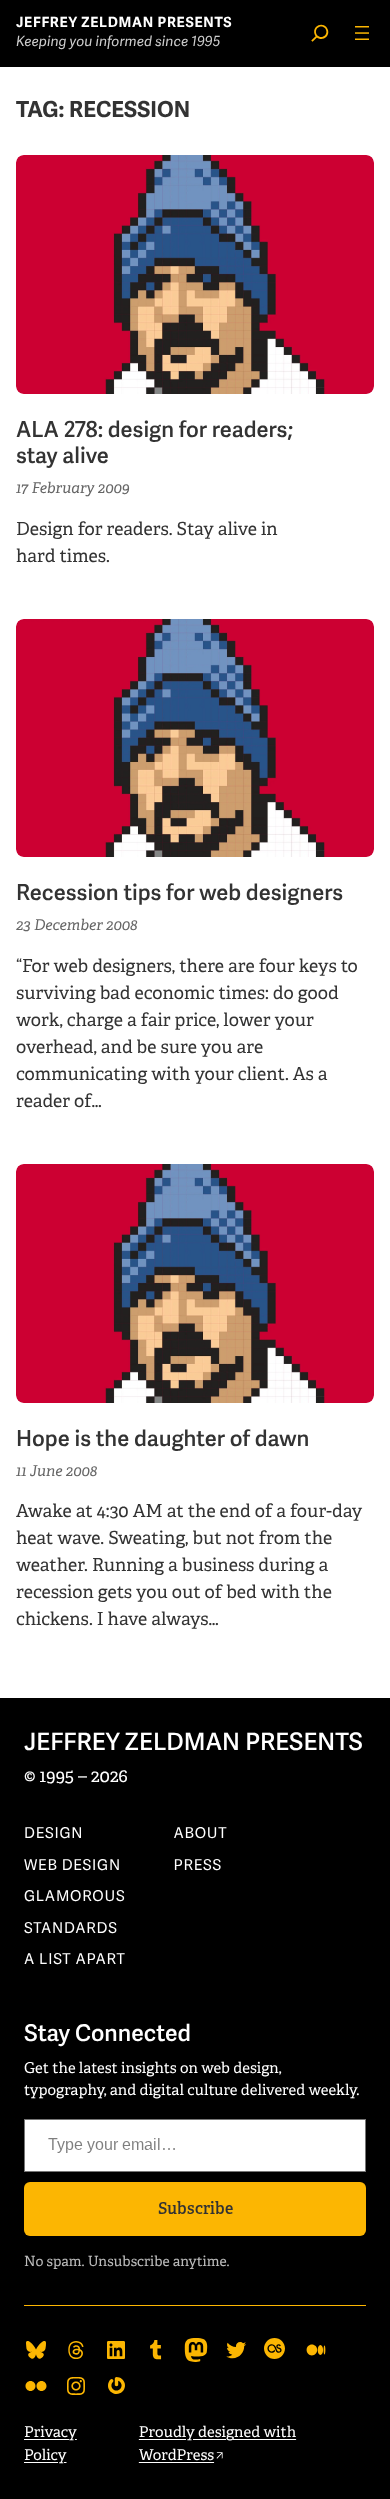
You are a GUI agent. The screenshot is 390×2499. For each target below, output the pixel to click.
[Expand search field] (320, 33)
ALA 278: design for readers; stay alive (154, 444)
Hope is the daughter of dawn (162, 1440)
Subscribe (195, 2208)
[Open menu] (362, 33)
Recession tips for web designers (179, 894)
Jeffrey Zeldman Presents (124, 23)
